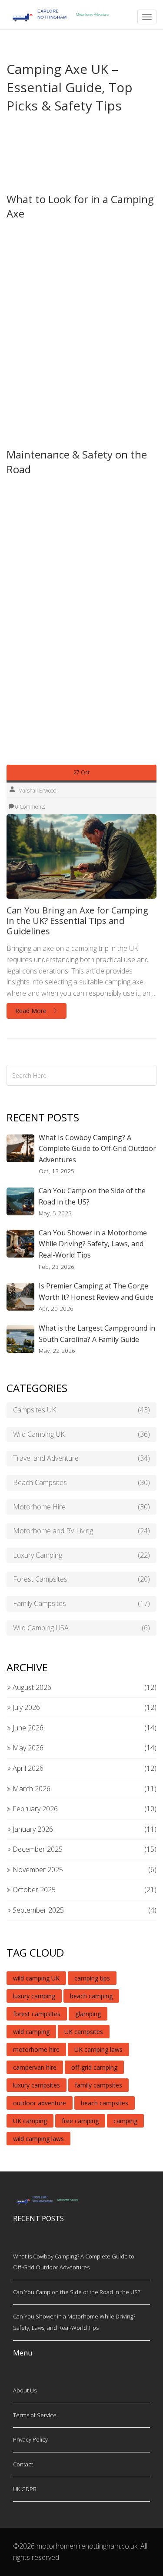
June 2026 (27, 1728)
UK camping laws (98, 2049)
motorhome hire (36, 2049)
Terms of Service (35, 2415)
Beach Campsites (81, 1482)
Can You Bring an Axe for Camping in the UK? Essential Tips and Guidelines (77, 921)
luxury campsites (37, 2085)
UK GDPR (25, 2489)
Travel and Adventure (81, 1458)
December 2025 (37, 1849)
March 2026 (31, 1789)
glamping (88, 2014)
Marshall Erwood (37, 791)
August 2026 (31, 1687)
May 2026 (27, 1748)
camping (125, 2121)
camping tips (92, 1978)
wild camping (31, 2032)
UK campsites (84, 2032)
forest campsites (37, 2014)
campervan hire (35, 2067)
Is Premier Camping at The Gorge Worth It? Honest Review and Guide (96, 1291)
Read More (32, 1011)
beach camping (91, 1996)
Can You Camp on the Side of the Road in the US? (92, 1196)
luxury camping (34, 1996)
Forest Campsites (81, 1579)
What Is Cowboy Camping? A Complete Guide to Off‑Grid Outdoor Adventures (97, 1149)
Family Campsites (81, 1603)
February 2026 (34, 1809)
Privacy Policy (30, 2439)
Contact (23, 2464)
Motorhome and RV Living (81, 1531)
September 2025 (37, 1910)
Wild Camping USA (81, 1628)
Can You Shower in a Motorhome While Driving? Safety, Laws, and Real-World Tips (93, 1244)
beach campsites (105, 2103)
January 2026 (32, 1829)
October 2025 (33, 1890)
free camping (80, 2121)
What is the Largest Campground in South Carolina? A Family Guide (97, 1334)
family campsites (98, 2085)
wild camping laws (38, 2139)
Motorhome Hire (81, 1507)
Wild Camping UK (81, 1434)
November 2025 (37, 1870)
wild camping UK (36, 1978)
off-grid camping (94, 2067)
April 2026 (27, 1768)
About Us (25, 2390)
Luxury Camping (81, 1555)
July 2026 (25, 1707)
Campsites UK (81, 1410)
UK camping (30, 2121)
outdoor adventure (40, 2103)
